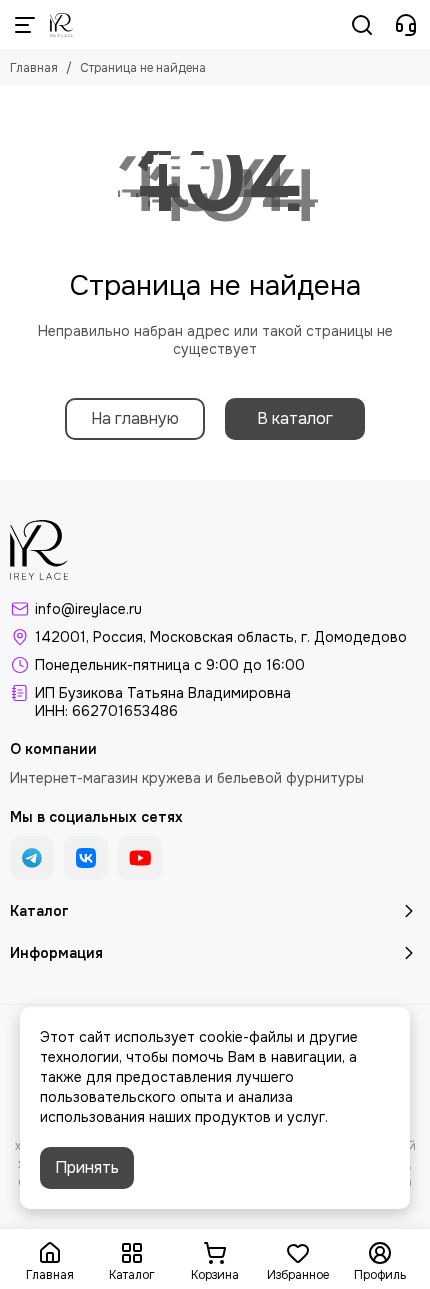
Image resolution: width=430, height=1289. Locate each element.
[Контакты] (406, 25)
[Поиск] (362, 25)
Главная (34, 68)
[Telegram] (32, 858)
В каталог (295, 418)
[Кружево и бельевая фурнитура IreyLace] (61, 25)
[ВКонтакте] (86, 858)
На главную (135, 418)
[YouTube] (140, 858)
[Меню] (25, 25)
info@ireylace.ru (88, 609)
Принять (87, 1167)
